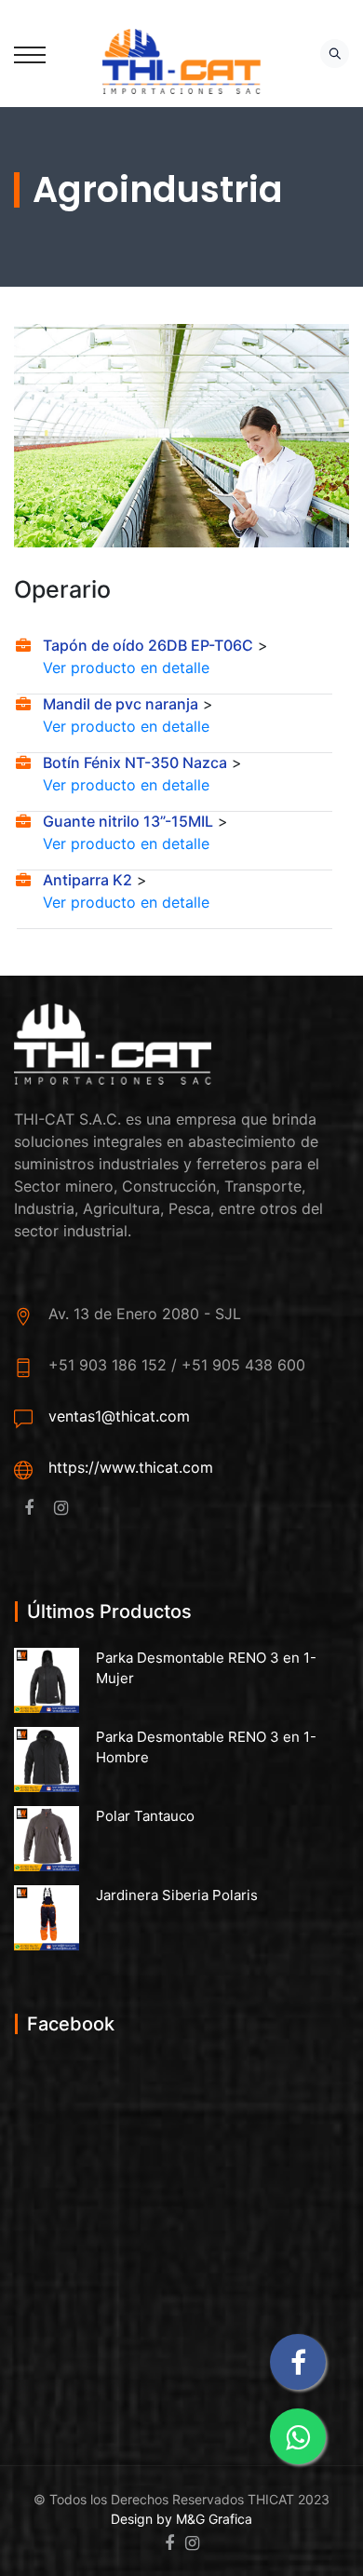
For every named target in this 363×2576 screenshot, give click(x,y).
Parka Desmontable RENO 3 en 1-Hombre (206, 1747)
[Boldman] (182, 60)
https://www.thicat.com (131, 1467)
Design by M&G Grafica (181, 2519)
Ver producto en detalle (126, 668)
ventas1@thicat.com (119, 1416)
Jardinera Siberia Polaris (177, 1895)
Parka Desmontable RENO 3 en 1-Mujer (206, 1668)
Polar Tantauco (145, 1816)
